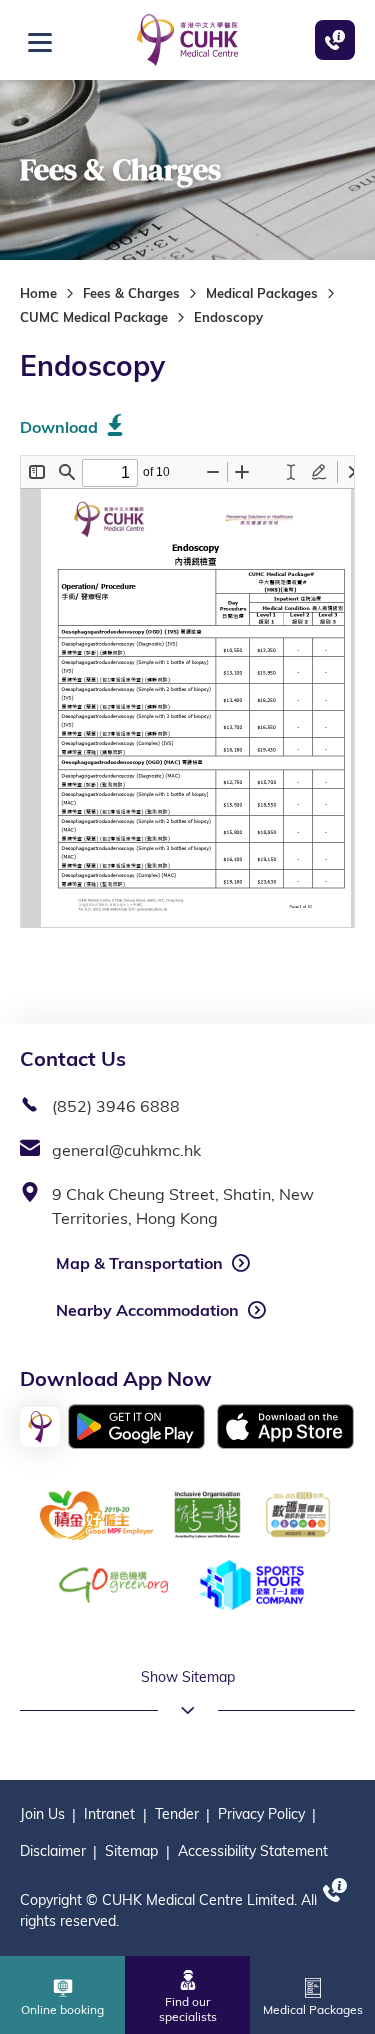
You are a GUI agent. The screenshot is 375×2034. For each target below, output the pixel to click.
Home (38, 293)
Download (59, 427)
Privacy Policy (261, 1814)
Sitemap (131, 1851)
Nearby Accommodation (147, 1310)
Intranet (109, 1814)
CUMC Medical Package (94, 317)
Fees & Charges (131, 293)
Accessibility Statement (253, 1851)
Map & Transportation (139, 1263)
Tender (177, 1814)
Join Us (42, 1814)
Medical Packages (262, 293)
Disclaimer (53, 1851)
